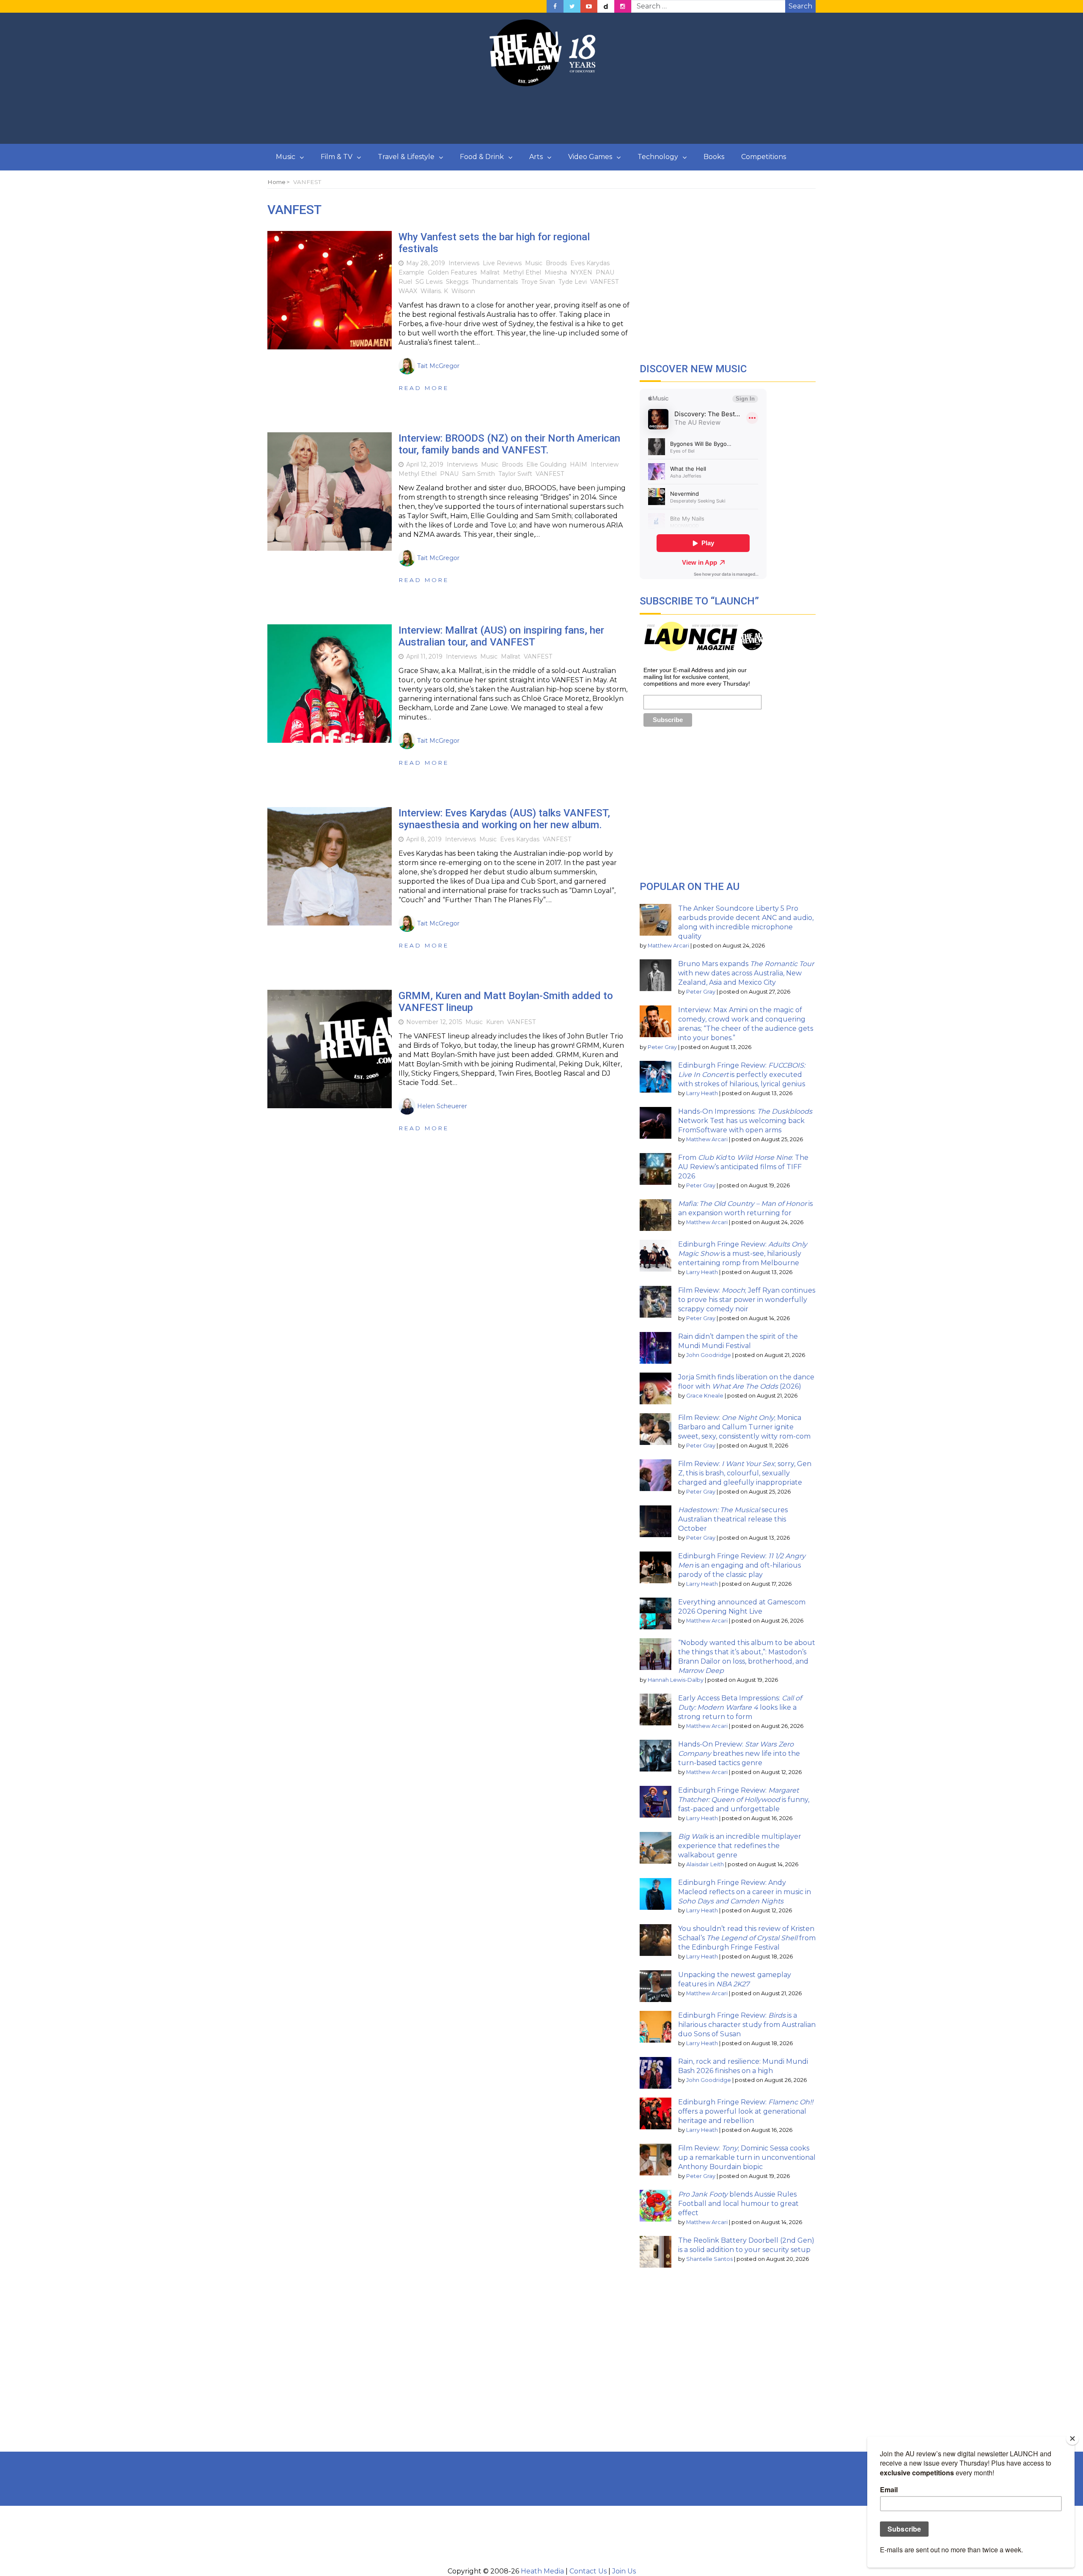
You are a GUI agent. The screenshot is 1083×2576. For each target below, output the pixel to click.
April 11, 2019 (424, 656)
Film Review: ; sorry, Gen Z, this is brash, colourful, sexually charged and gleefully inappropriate (745, 1473)
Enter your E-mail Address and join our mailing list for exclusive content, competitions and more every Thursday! (697, 677)
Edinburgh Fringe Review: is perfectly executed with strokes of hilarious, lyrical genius (742, 1075)
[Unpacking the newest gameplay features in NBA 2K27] (656, 1986)
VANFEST (604, 282)
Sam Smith (478, 474)
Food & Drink (482, 157)
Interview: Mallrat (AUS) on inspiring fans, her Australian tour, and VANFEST (501, 636)
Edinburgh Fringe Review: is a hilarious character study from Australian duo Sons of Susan (747, 2025)
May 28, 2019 (426, 263)
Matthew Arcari (668, 946)
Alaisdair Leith (705, 1864)
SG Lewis (429, 282)
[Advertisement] (541, 115)
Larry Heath (702, 1093)
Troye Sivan (538, 282)
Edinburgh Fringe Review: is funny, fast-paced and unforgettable (744, 1800)
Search (800, 6)
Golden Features (452, 272)
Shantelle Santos (709, 2259)
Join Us (624, 2571)
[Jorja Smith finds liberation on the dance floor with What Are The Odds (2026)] (656, 1388)
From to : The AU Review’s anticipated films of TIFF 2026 (743, 1167)
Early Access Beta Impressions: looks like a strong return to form (740, 1707)
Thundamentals (495, 282)
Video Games (590, 157)
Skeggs (457, 282)
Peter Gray (701, 992)
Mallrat (490, 272)
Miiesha (556, 272)
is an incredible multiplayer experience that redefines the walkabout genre (740, 1846)
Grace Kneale (705, 1396)
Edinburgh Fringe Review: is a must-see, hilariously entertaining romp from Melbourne (743, 1254)
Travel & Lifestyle (406, 157)
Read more (424, 388)
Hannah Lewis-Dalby (676, 1680)
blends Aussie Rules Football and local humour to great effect (738, 2204)
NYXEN (581, 272)
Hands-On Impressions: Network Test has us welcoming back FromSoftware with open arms (745, 1121)
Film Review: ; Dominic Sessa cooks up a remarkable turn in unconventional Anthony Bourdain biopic (747, 2157)
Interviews (464, 263)
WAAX (408, 291)
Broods (556, 263)
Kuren (495, 1022)
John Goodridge (709, 1355)
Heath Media (542, 2571)
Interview (605, 464)
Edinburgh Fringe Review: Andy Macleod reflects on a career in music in (745, 1892)
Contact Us (588, 2571)
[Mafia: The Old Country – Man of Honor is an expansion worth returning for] (656, 1215)
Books (714, 157)
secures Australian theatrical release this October (733, 1519)
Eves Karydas (590, 263)
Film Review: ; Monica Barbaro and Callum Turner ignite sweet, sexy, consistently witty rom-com (744, 1427)
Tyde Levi (573, 282)
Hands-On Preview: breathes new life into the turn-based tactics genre (739, 1753)
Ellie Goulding (546, 464)
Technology (658, 157)
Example (411, 272)
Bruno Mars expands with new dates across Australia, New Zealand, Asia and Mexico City (746, 973)
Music (286, 157)
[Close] (1072, 2439)
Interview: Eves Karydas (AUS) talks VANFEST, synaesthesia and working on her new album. (504, 819)
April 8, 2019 (424, 839)
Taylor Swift (515, 474)
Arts (536, 157)
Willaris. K (434, 291)
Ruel (405, 282)
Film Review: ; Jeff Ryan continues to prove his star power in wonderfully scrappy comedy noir (747, 1300)
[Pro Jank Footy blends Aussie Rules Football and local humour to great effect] (656, 2206)
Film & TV (337, 157)
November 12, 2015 (434, 1022)
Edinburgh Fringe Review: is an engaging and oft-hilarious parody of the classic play (742, 1565)
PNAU (605, 272)
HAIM (579, 464)
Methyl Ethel (522, 272)
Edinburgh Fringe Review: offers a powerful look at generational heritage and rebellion (746, 2111)
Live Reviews (502, 263)
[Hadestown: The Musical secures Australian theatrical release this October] (656, 1521)
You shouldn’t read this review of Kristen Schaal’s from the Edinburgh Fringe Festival (747, 1938)
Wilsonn (463, 291)
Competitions (764, 157)
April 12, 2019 (425, 464)
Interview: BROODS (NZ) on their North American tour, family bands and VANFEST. (509, 444)
